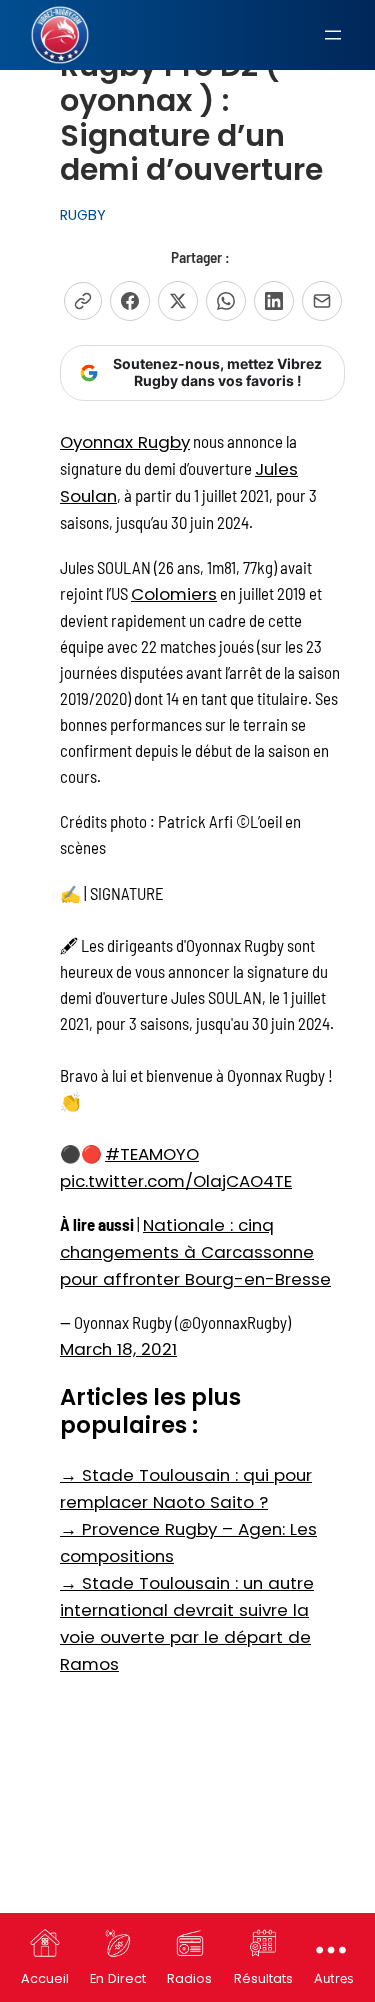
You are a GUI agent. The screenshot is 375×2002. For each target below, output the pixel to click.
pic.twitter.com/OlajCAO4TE (176, 1181)
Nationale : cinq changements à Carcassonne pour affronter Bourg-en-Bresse (195, 1252)
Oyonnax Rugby (125, 442)
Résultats (263, 1978)
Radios (189, 1978)
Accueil (45, 1978)
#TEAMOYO (152, 1154)
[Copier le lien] (83, 301)
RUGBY (83, 215)
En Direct (118, 1978)
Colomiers (174, 594)
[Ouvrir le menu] (333, 35)
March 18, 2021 (118, 1349)
